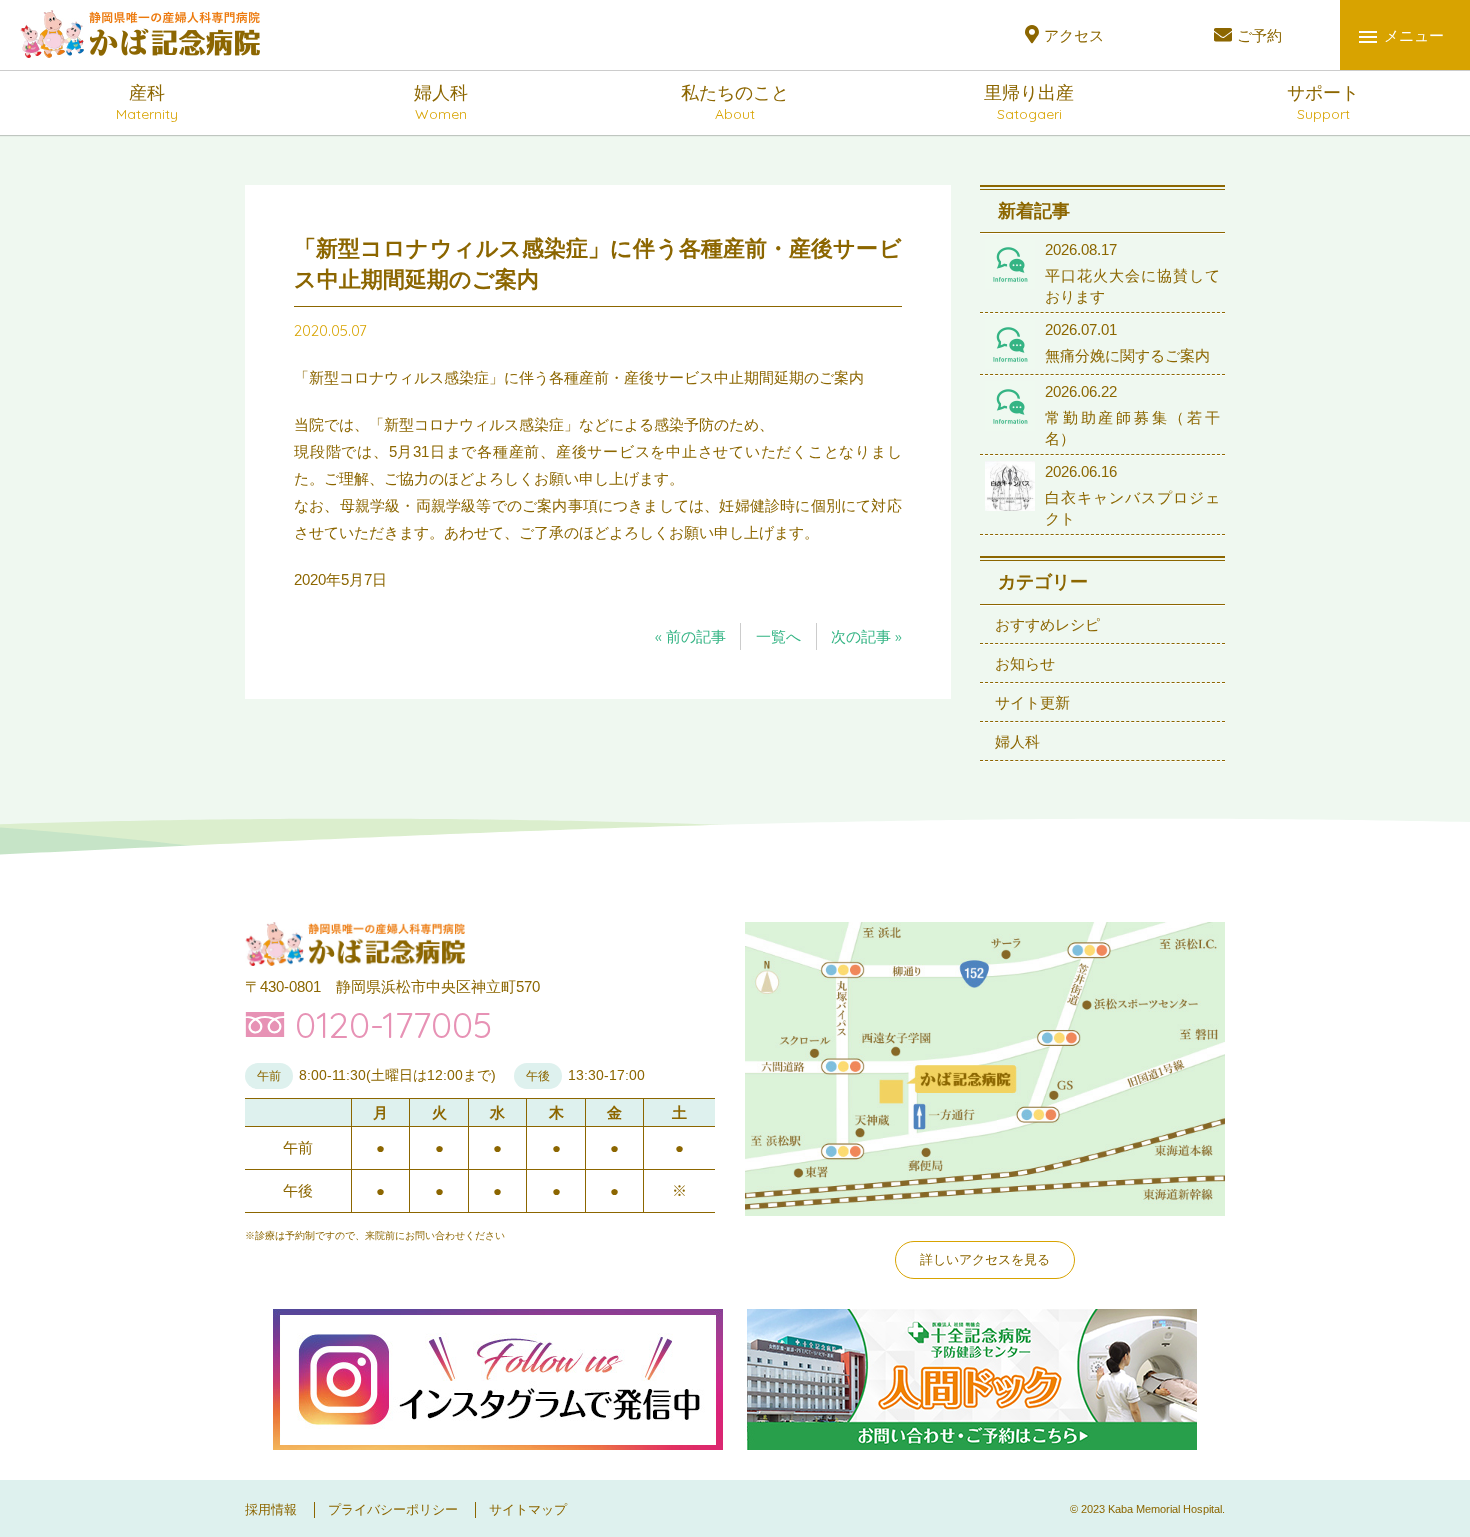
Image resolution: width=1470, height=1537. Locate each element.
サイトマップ (528, 1509)
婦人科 (441, 103)
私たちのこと (735, 103)
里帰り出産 (1029, 103)
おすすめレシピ (1047, 624)
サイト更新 (1032, 702)
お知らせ (1025, 663)
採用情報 (271, 1509)
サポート (1323, 103)
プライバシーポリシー (393, 1509)
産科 (147, 103)
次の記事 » (866, 636)
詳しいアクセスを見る (985, 1259)
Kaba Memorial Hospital (1165, 1509)
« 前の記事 (690, 636)
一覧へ (778, 636)
